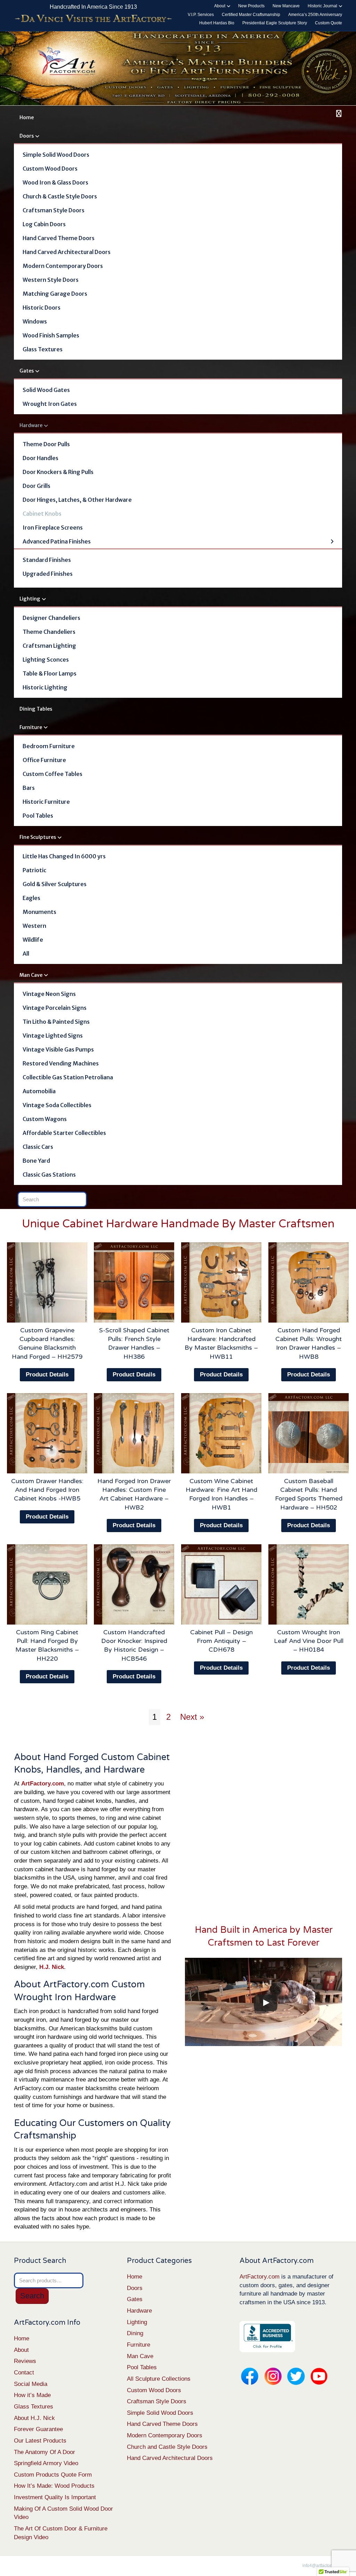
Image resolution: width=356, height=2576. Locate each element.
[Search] (338, 114)
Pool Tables (38, 816)
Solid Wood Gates (46, 390)
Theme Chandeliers (49, 632)
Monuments (39, 912)
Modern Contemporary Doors (63, 266)
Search (32, 2296)
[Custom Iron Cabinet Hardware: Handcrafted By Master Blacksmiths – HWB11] (221, 1282)
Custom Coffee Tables (52, 774)
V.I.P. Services (201, 15)
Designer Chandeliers (51, 618)
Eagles (31, 898)
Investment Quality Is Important (55, 2497)
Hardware (31, 425)
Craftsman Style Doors (54, 210)
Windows (35, 321)
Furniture (31, 727)
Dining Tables (36, 709)
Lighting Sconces (46, 660)
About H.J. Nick (34, 2418)
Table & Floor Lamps (50, 673)
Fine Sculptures (38, 837)
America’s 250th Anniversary (315, 15)
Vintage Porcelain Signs (55, 1008)
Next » (192, 1717)
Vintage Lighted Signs (53, 1036)
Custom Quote (329, 23)
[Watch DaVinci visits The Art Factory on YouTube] (93, 19)
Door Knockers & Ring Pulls (58, 472)
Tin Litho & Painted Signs (56, 1022)
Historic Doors (42, 308)
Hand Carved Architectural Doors (67, 252)
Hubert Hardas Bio (217, 23)
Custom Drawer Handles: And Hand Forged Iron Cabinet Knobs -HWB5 (47, 1490)
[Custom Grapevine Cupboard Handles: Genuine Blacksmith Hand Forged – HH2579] (47, 1282)
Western (34, 926)
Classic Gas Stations (49, 1175)
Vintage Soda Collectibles (57, 1105)
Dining (135, 2333)
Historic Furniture (46, 802)
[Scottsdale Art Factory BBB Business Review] (267, 2336)
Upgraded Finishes (48, 574)
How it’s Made (32, 2395)
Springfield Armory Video (46, 2463)
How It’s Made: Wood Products (54, 2486)
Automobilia (39, 1091)
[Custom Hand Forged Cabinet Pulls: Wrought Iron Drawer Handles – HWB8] (309, 1282)
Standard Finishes (47, 560)
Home (27, 117)
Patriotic (34, 870)
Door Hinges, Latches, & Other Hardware (77, 500)
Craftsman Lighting (49, 646)
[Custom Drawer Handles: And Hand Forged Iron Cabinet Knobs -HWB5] (47, 1433)
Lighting (30, 599)
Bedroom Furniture (49, 746)
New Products (251, 6)
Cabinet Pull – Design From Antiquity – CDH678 (221, 1641)
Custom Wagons (45, 1119)
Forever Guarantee (38, 2429)
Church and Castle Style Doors (167, 2447)
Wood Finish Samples (51, 335)
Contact (24, 2373)
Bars (29, 788)
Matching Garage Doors (55, 294)
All (26, 954)
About (220, 6)
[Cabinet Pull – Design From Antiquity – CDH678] (221, 1584)
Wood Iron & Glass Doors (55, 182)
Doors (27, 136)
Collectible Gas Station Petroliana (68, 1077)
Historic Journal (322, 6)
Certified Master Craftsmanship (251, 15)
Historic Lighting (45, 687)
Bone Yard (36, 1161)
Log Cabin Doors (44, 224)
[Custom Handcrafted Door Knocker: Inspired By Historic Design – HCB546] (134, 1584)
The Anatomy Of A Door (44, 2452)
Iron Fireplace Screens (53, 528)
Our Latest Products (40, 2441)
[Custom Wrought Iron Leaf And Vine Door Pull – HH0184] (309, 1584)
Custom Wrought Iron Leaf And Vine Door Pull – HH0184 (309, 1641)
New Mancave (286, 6)
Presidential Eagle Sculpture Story (275, 23)
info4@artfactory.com (322, 2566)
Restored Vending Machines (61, 1063)
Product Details (47, 1375)
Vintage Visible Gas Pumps (58, 1049)
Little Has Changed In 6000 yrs (64, 856)
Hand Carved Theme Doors (59, 238)
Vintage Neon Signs (49, 994)
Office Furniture (44, 760)
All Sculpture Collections (159, 2379)
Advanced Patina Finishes (57, 541)
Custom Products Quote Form (53, 2475)
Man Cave (31, 975)
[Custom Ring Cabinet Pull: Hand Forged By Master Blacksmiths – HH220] (47, 1584)
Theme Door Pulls (46, 444)
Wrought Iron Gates (50, 404)
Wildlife (33, 940)
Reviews (25, 2361)
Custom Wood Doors (50, 169)
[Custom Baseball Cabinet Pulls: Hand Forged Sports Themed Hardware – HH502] (309, 1433)
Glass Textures (43, 349)
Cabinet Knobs (42, 514)
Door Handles (41, 458)
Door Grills (37, 486)
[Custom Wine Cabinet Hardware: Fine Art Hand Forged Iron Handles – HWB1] (221, 1433)
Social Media (31, 2384)
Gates (27, 371)
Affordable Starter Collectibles (64, 1133)
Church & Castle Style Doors (60, 196)
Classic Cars (38, 1147)
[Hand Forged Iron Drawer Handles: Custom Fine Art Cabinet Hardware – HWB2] (134, 1433)
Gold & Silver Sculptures (55, 884)
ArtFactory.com (260, 2277)
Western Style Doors (51, 280)
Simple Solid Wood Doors (56, 155)
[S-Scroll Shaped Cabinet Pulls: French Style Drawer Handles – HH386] (134, 1282)
